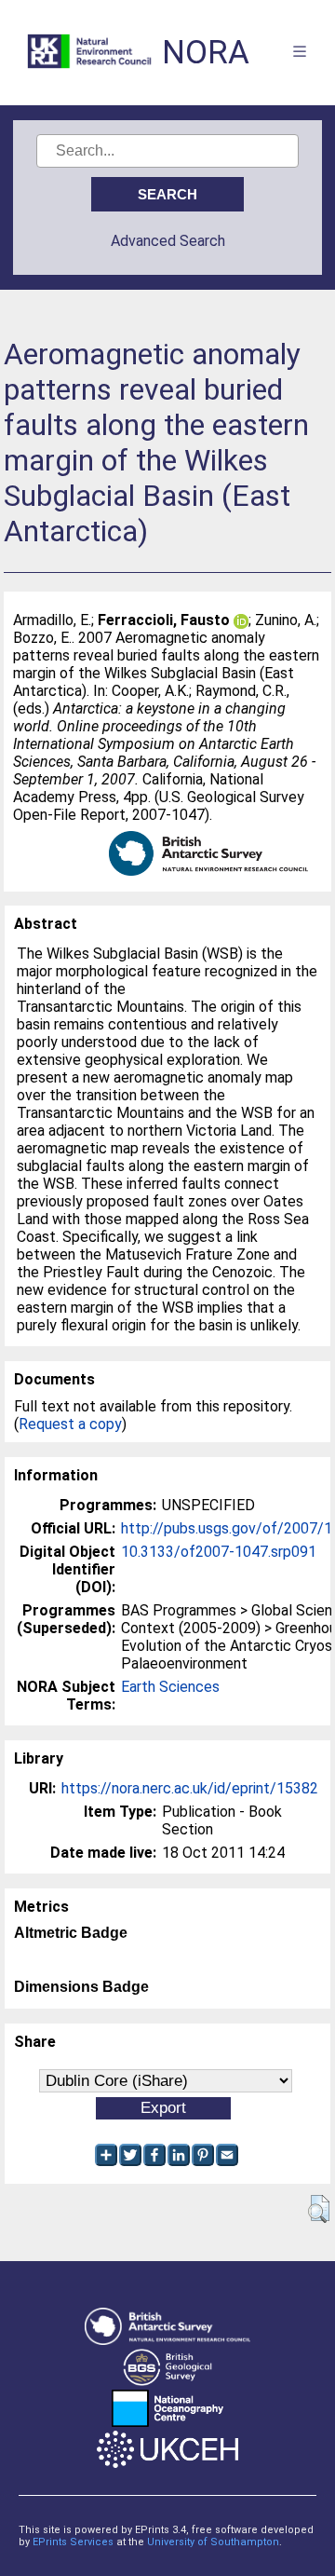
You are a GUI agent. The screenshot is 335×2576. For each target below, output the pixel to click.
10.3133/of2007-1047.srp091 (219, 1552)
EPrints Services (73, 2542)
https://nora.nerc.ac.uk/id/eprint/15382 (190, 1788)
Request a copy (70, 1424)
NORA (206, 53)
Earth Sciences (170, 1687)
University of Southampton (213, 2542)
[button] (319, 2209)
